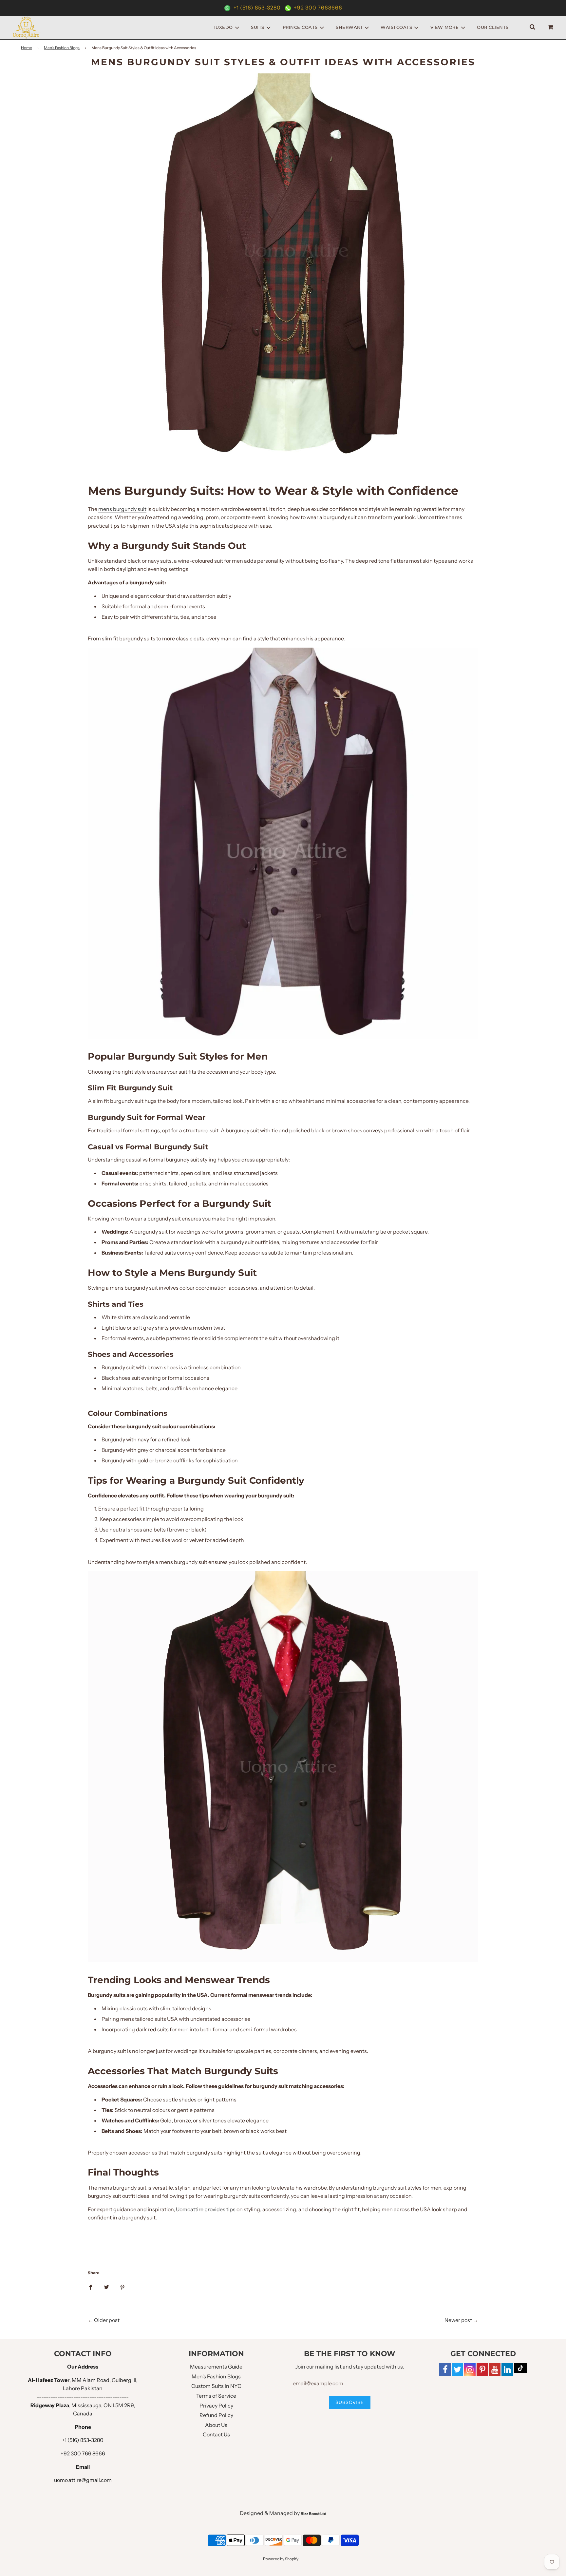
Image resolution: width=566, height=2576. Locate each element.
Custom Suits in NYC (216, 2386)
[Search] (532, 27)
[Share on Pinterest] (123, 2287)
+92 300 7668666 (317, 8)
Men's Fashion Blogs (62, 48)
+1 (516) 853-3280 (257, 8)
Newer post (458, 2320)
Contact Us (216, 2434)
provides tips (220, 2209)
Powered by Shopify (281, 2559)
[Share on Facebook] (90, 2287)
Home (27, 48)
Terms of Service (216, 2396)
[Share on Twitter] (106, 2287)
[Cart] (551, 27)
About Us (216, 2425)
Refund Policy (216, 2415)
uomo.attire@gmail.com (83, 2480)
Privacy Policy (216, 2406)
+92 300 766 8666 (83, 2453)
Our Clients (493, 27)
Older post (107, 2320)
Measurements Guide (216, 2367)
